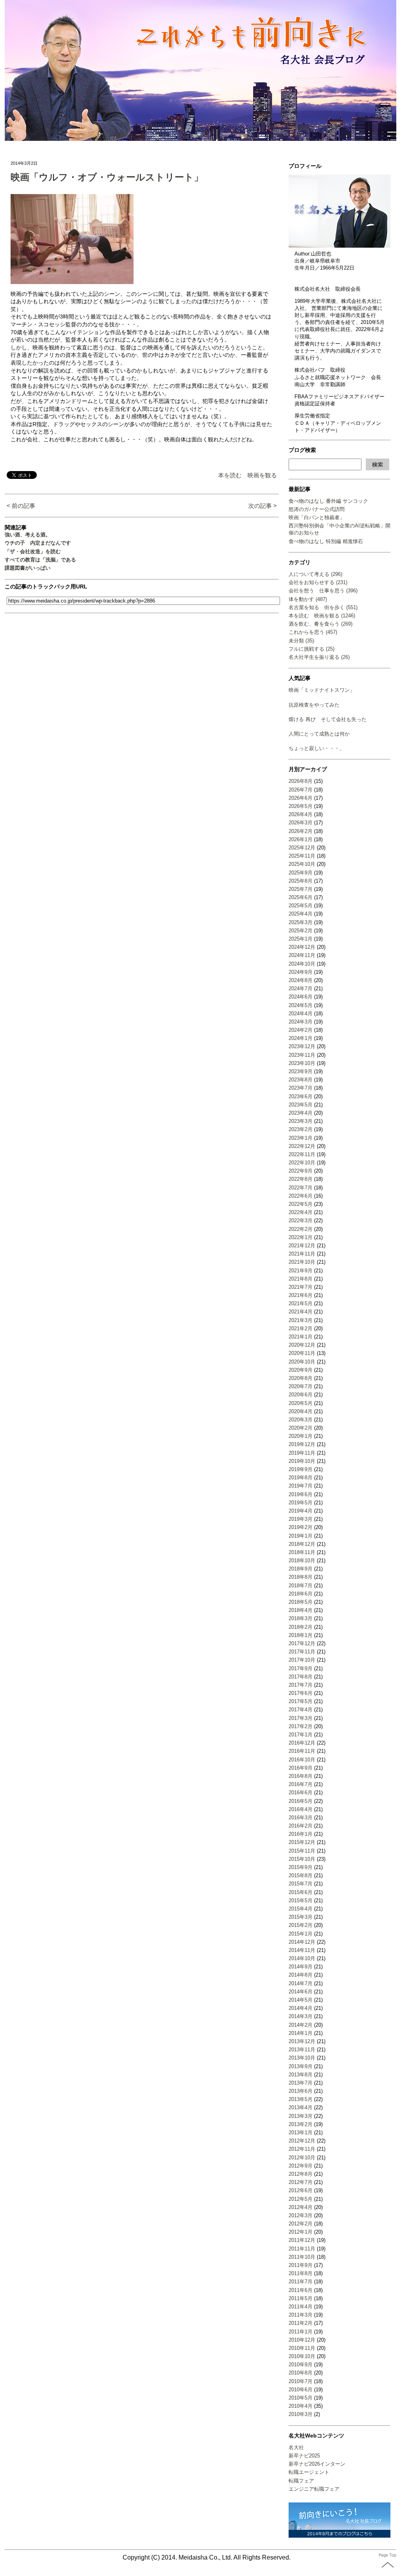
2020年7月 (301, 1386)
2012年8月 (301, 2174)
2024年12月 (302, 947)
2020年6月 (301, 1395)
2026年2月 (301, 831)
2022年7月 (301, 1188)
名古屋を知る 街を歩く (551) (323, 607)
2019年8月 (301, 1478)
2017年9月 (301, 1668)
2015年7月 (301, 1884)
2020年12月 (302, 1345)
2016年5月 (301, 1801)
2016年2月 (301, 1826)
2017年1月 (301, 1735)
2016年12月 (302, 1743)
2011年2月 (301, 2323)
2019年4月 (301, 1511)
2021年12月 (302, 1246)
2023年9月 (301, 1071)
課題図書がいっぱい (28, 568)
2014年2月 (301, 2025)
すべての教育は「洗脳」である (40, 560)
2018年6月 (301, 1594)
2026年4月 (301, 814)
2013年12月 (302, 2041)
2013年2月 (301, 2124)
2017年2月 (301, 1726)
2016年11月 (302, 1751)
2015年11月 (302, 1851)
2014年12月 (302, 1942)
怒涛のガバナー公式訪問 (317, 509)
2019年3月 (301, 1519)
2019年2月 (301, 1527)
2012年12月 (302, 2141)
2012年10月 (302, 2158)
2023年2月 (301, 1129)
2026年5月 (301, 806)
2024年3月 (301, 1022)
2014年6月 (301, 1992)
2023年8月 (301, 1080)
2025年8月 (301, 881)
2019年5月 (301, 1503)
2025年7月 (301, 889)
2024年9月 (301, 972)
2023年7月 (301, 1088)
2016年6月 (301, 1793)
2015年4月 (301, 1909)
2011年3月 (301, 2315)
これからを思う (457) (313, 632)
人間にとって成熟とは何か (319, 734)
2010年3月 (301, 2414)
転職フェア (301, 2481)
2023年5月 (301, 1105)
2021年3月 (301, 1320)
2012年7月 (301, 2182)
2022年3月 (301, 1221)
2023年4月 (301, 1113)
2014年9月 (301, 1967)
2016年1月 (301, 1834)
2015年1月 (301, 1934)
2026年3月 (301, 823)
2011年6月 (301, 2290)
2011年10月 (302, 2257)
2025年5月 (301, 906)
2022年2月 (301, 1229)
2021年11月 (302, 1254)
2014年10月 (302, 1958)
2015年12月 (302, 1842)
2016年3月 (301, 1818)
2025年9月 (301, 873)
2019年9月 (301, 1469)
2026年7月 (301, 790)
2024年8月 (301, 980)
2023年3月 (301, 1121)
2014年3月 (301, 2016)
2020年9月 (301, 1370)
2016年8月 (301, 1776)
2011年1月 (301, 2332)
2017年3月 (301, 1718)
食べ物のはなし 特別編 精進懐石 (326, 541)
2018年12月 (302, 1544)
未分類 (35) (301, 641)
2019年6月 (301, 1494)
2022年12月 (302, 1146)
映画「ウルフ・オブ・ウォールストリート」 (107, 177)
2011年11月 (302, 2249)
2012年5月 (301, 2199)
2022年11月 (302, 1154)
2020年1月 (301, 1436)
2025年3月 (301, 922)
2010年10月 (302, 2356)
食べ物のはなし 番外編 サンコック (328, 501)
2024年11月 (302, 955)
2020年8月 (301, 1378)
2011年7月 (301, 2282)
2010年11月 (302, 2348)
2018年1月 (301, 1635)
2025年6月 (301, 897)
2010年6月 (301, 2390)
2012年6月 (301, 2190)
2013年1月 (301, 2133)
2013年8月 (301, 2075)
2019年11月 (302, 1453)
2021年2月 (301, 1328)
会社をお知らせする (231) (318, 582)
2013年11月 (302, 2050)
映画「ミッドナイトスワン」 (322, 690)
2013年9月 (301, 2066)
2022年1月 (301, 1237)
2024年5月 (301, 1005)
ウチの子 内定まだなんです (38, 543)
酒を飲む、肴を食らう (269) (321, 624)
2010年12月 (302, 2340)
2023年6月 (301, 1096)
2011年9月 (301, 2265)
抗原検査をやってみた (314, 705)
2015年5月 (301, 1901)
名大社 (296, 2447)
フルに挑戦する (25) (312, 649)
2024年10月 (302, 964)
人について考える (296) (315, 574)
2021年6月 (301, 1295)
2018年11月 (302, 1552)
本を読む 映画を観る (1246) (322, 616)
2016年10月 (302, 1760)
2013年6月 (301, 2091)
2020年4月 (301, 1411)
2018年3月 (301, 1618)
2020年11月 (302, 1353)
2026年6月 (301, 798)
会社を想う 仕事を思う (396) (323, 591)
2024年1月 (301, 1038)
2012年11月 (302, 2149)
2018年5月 (301, 1602)
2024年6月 (301, 997)
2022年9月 (301, 1171)
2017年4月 (301, 1710)
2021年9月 (301, 1271)
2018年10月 (302, 1561)
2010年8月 (301, 2373)
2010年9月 (301, 2365)
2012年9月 (301, 2166)
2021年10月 (302, 1262)
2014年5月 (301, 2000)
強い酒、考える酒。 (28, 535)
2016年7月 (301, 1784)
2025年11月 (302, 856)
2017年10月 (302, 1660)
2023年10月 (302, 1063)
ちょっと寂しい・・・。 (317, 748)
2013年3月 (301, 2116)
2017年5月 (301, 1701)
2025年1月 (301, 939)
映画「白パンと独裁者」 (317, 517)
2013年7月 (301, 2083)
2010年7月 (301, 2381)
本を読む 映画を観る (247, 475)
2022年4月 (301, 1212)
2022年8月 (301, 1179)
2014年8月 (301, 1975)
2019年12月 (302, 1444)
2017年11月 (302, 1652)
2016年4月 (301, 1809)
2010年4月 (301, 2406)
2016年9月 (301, 1768)
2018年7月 (301, 1586)
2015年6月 (301, 1892)
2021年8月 (301, 1279)
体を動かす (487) (308, 599)
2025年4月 (301, 914)
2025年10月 (302, 864)
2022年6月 (301, 1196)
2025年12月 (302, 848)
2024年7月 (301, 988)
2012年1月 (301, 2232)
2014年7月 (301, 1983)
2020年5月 (301, 1403)
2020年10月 (302, 1362)
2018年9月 (301, 1569)
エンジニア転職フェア (314, 2489)
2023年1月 (301, 1138)
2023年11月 (302, 1055)
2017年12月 (302, 1643)
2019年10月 (302, 1461)
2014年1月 (301, 2033)
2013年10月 (302, 2058)
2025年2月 (301, 931)
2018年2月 (301, 1627)
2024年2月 (301, 1030)
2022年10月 (302, 1163)
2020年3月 (301, 1420)
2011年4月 (301, 2307)
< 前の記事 (21, 506)
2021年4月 (301, 1312)
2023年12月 (302, 1046)
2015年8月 (301, 1875)
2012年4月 (301, 2207)
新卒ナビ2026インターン (317, 2464)
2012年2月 (301, 2224)
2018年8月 (301, 1577)
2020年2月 (301, 1428)
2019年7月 (301, 1486)
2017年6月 (301, 1693)
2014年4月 (301, 2008)
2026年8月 (301, 781)
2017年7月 (301, 1685)
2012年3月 (301, 2215)
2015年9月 (301, 1867)
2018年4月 (301, 1610)
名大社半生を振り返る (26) (319, 657)
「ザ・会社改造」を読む (33, 551)
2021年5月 (301, 1303)
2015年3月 (301, 1917)
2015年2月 (301, 1925)
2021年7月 (301, 1287)
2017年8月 (301, 1677)
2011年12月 (302, 2240)
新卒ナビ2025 (304, 2456)
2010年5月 (301, 2398)
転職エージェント (309, 2472)
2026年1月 (301, 839)
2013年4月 (301, 2107)
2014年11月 (302, 1950)
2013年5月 (301, 2099)
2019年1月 (301, 1536)
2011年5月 (301, 2298)
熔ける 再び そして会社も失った (328, 719)
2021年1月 (301, 1337)
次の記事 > (263, 506)
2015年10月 (302, 1859)
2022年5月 (301, 1204)
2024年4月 (301, 1014)
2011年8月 (301, 2273)
